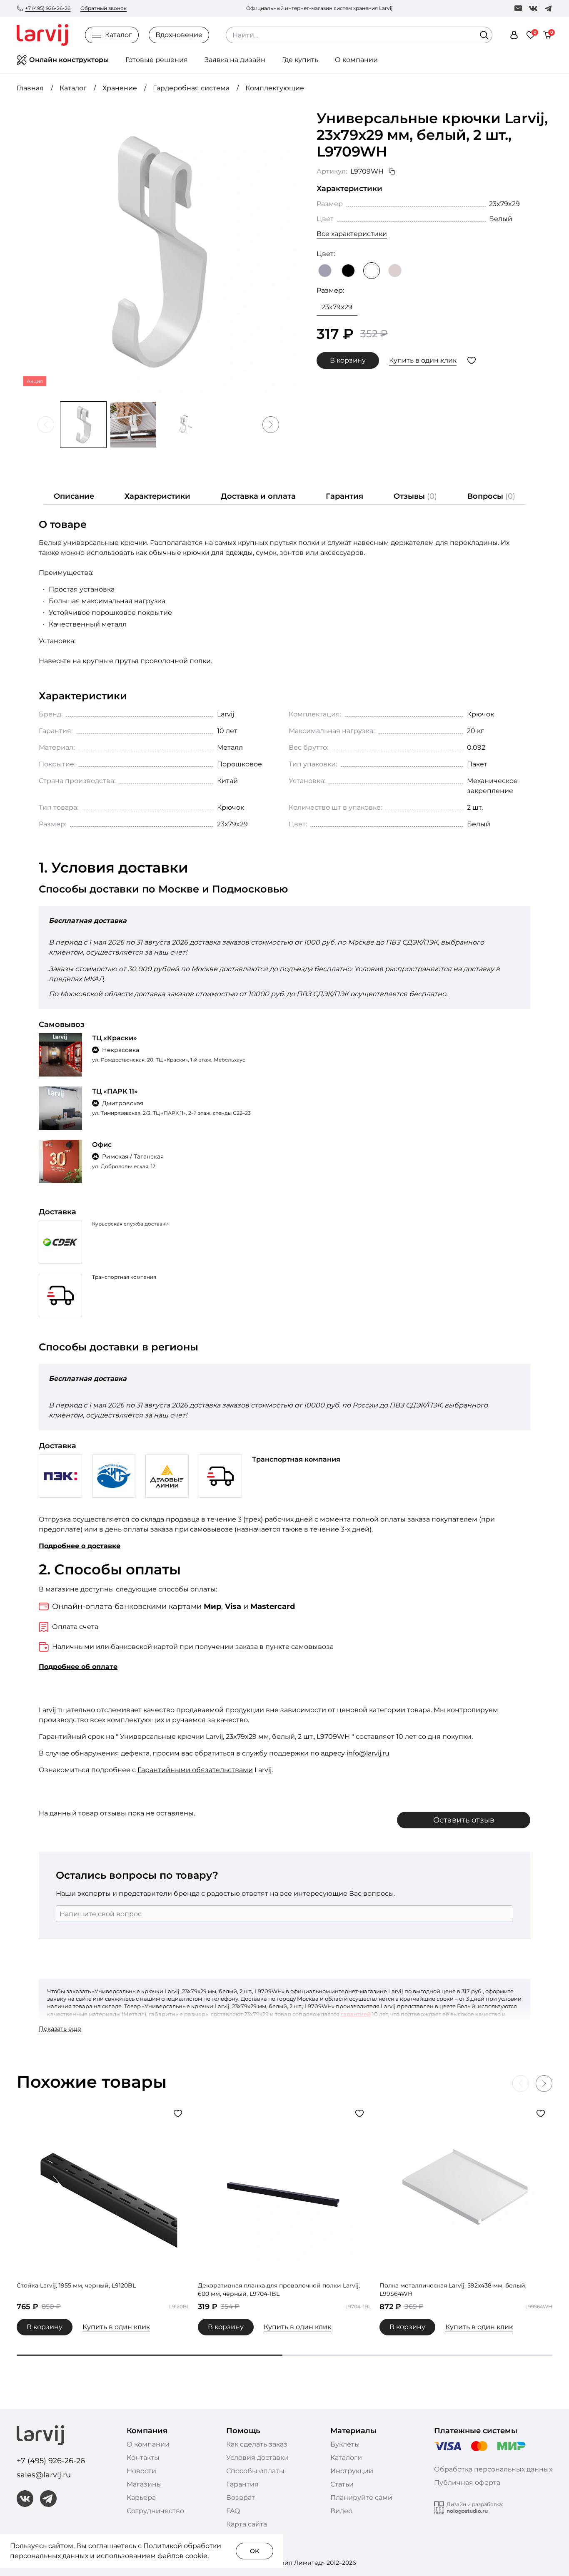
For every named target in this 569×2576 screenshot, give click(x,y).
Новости (141, 2471)
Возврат (241, 2498)
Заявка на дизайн (235, 60)
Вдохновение (179, 35)
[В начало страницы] (544, 2568)
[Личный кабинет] (514, 35)
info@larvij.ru (368, 1753)
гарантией (356, 2014)
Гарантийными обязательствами (195, 1770)
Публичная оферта (467, 2483)
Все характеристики (352, 234)
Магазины (144, 2484)
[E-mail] (518, 8)
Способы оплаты (255, 2471)
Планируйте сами (361, 2498)
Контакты (143, 2458)
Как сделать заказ (257, 2444)
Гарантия (344, 496)
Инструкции (352, 2471)
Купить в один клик (423, 360)
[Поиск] (484, 35)
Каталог (119, 35)
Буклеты (345, 2444)
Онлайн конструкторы (69, 60)
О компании (356, 60)
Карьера (141, 2498)
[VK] (533, 8)
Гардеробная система (191, 88)
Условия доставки (257, 2458)
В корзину (348, 360)
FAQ (233, 2511)
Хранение (120, 88)
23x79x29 (337, 307)
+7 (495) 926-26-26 (48, 8)
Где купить (300, 60)
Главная (30, 88)
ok (255, 2551)
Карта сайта (247, 2524)
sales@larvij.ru (44, 2475)
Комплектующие (275, 88)
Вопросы (491, 496)
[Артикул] (392, 172)
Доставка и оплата (258, 496)
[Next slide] (271, 425)
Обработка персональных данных (493, 2469)
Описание (74, 496)
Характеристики (157, 496)
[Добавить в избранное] (472, 361)
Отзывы (415, 496)
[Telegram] (548, 8)
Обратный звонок (104, 8)
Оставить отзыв (464, 1820)
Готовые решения (157, 60)
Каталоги (346, 2458)
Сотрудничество (155, 2511)
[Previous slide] (46, 425)
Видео (341, 2511)
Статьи (342, 2484)
